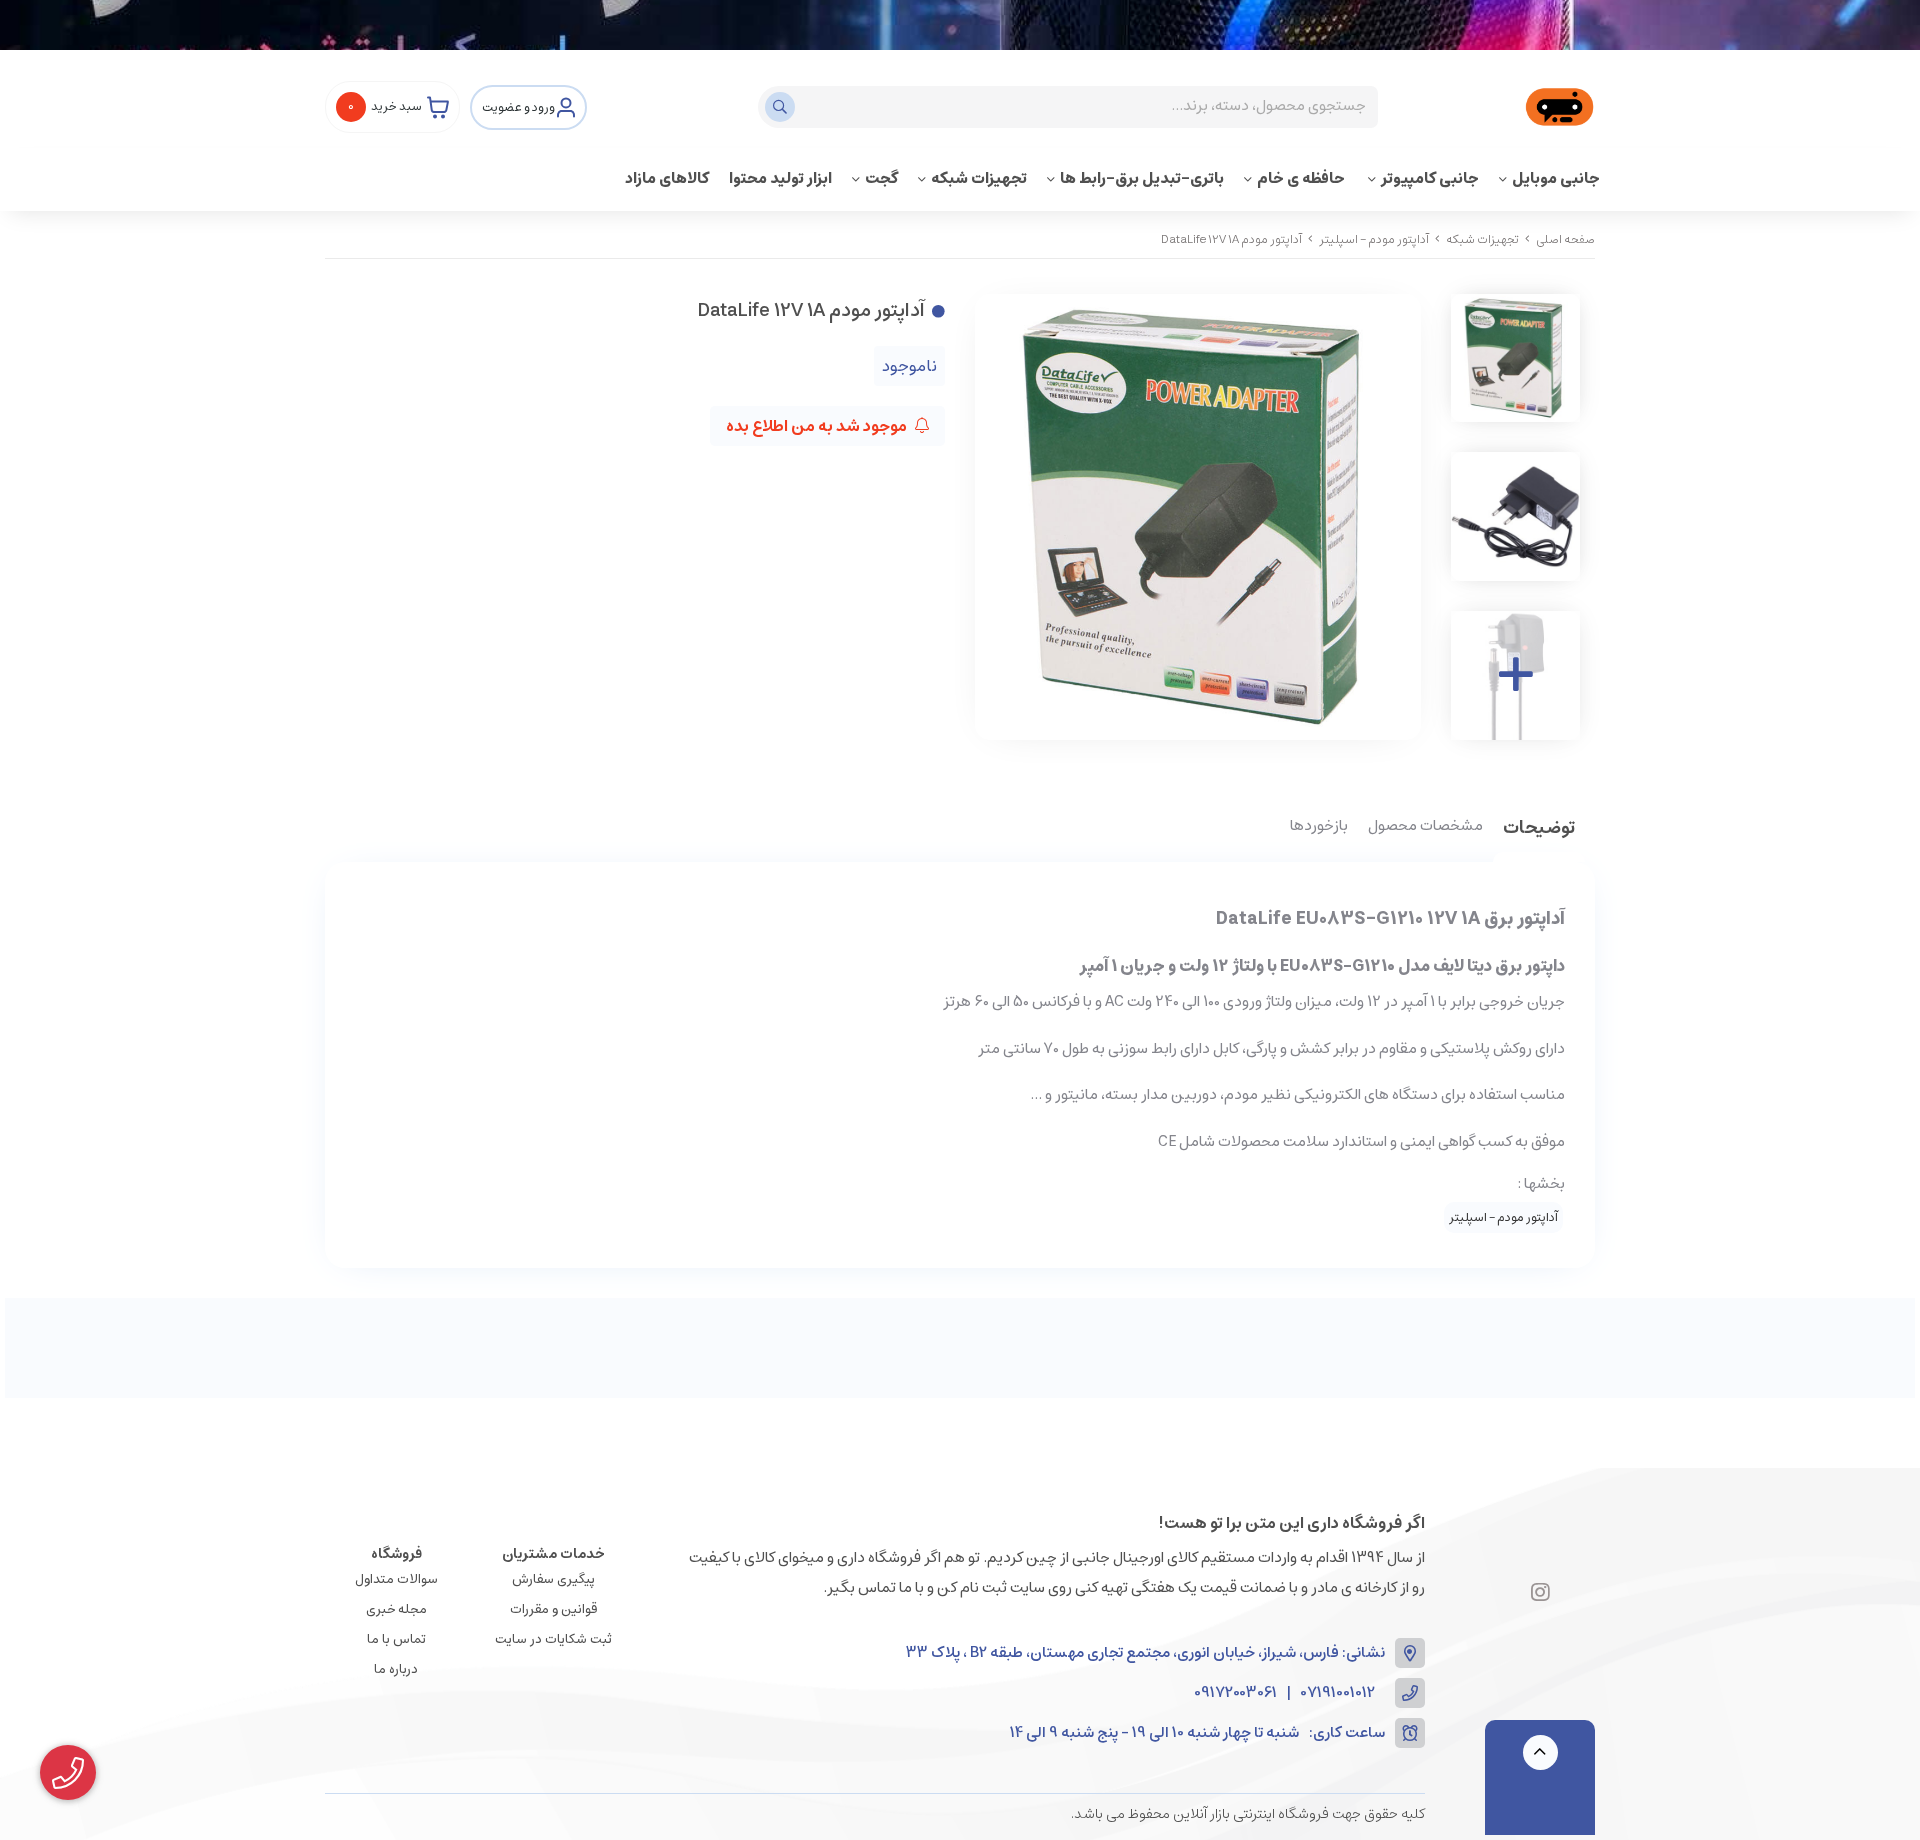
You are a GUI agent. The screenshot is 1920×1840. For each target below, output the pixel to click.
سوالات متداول (396, 1579)
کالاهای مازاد (667, 178)
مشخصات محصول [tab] (1425, 827)
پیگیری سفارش (553, 1579)
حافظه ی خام (1302, 178)
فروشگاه (396, 1554)
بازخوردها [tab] (1319, 827)
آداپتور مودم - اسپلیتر (1374, 239)
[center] (782, 107)
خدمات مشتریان (553, 1554)
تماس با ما (396, 1639)
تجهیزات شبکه (979, 178)
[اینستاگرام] (1540, 1594)
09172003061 (1235, 1693)
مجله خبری (396, 1609)
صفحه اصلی (1565, 239)
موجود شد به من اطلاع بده (818, 426)
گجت (881, 178)
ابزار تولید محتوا (780, 178)
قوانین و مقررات (553, 1609)
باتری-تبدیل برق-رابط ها (1142, 178)
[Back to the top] (1540, 1752)
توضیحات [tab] (1539, 829)
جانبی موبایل (1556, 178)
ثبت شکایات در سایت (553, 1639)
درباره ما (396, 1669)
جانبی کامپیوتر (1430, 178)
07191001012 (1338, 1693)
